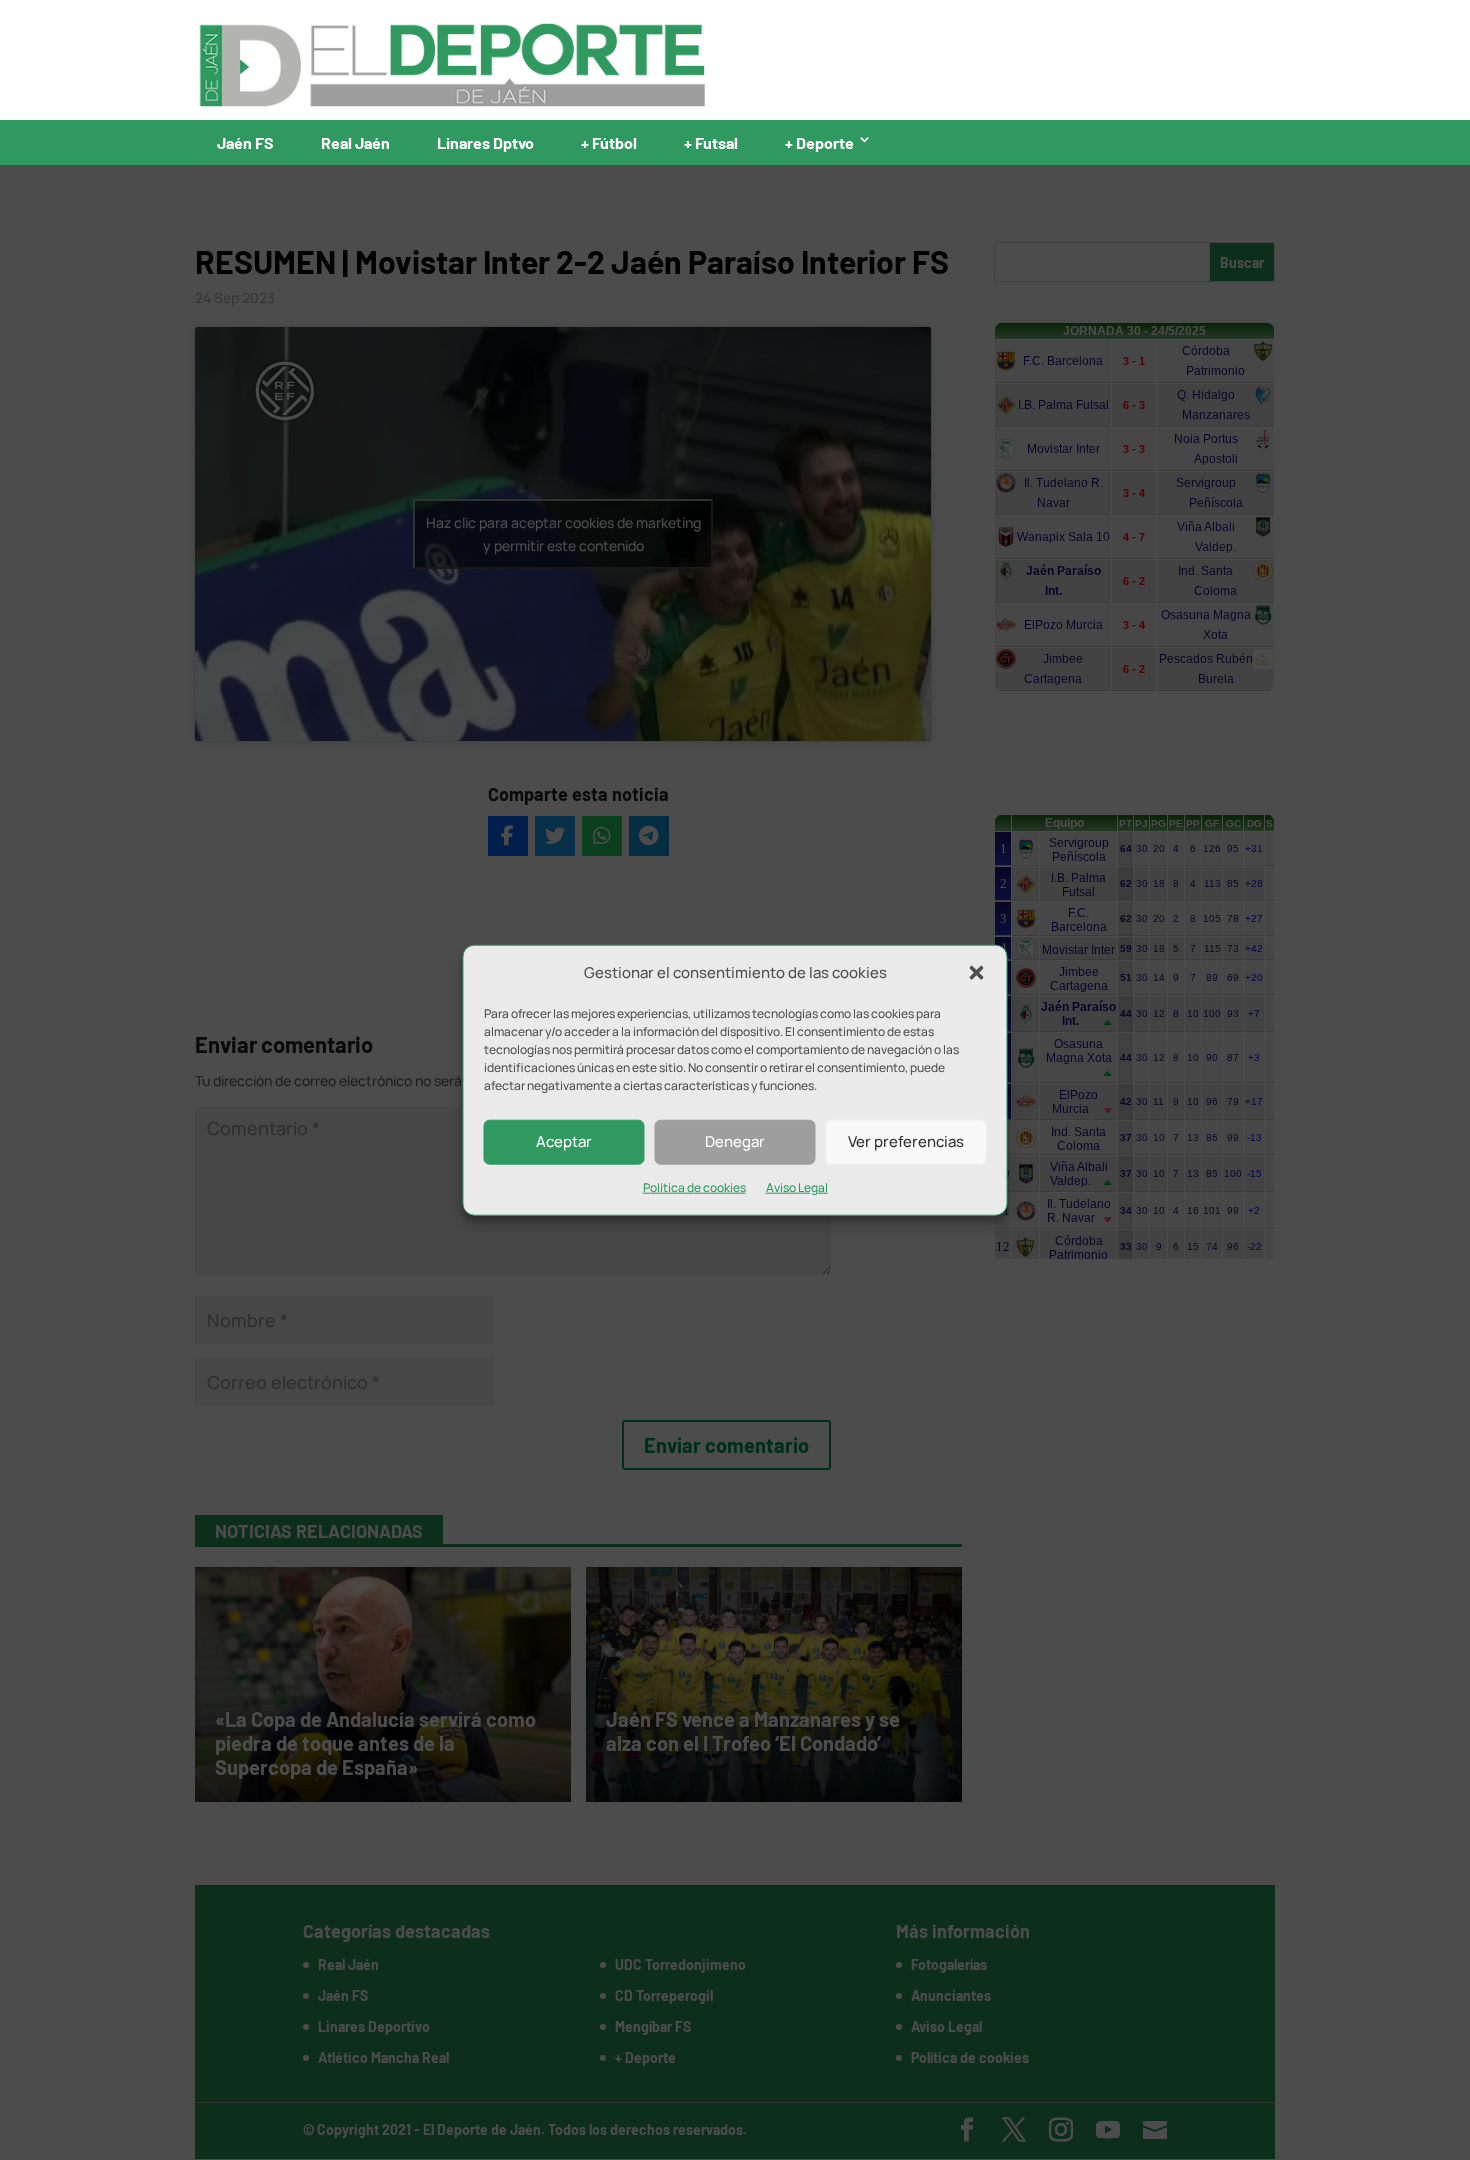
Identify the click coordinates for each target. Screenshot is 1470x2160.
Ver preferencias (906, 1141)
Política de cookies (694, 1187)
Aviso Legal (797, 1187)
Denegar (735, 1141)
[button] (977, 973)
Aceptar (564, 1141)
